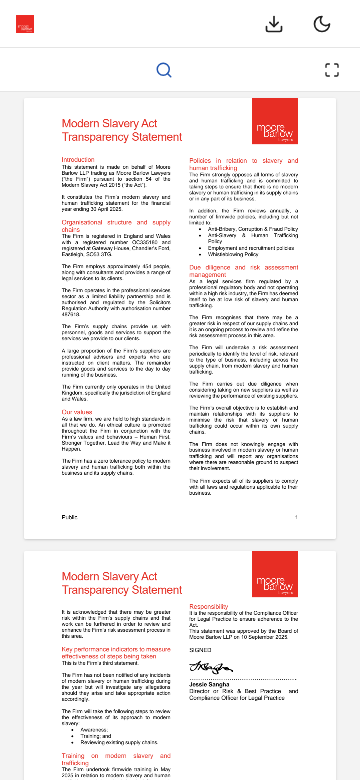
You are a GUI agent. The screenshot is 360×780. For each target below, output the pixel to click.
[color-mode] (322, 24)
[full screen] (332, 70)
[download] (274, 24)
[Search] (164, 70)
